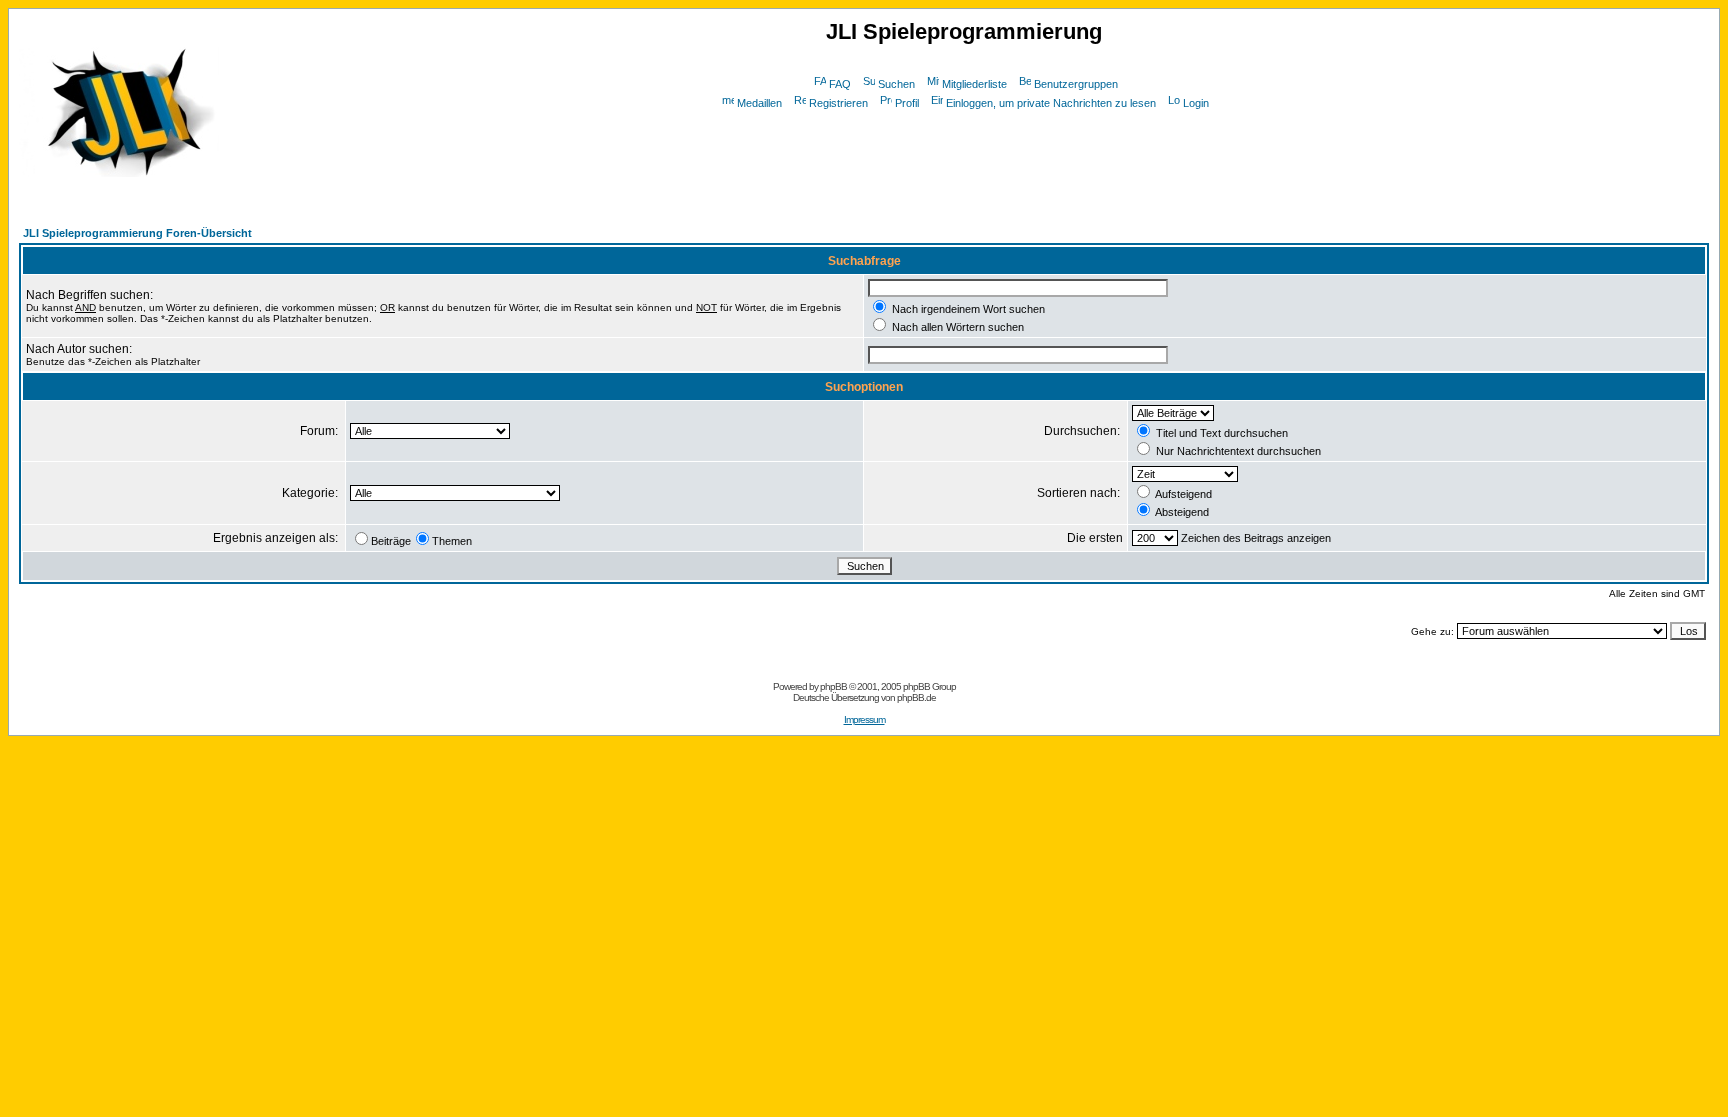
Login (1196, 103)
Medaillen (759, 103)
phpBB (833, 686)
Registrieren (838, 103)
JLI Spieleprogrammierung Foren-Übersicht (137, 233)
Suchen (896, 84)
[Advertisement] (964, 158)
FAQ (840, 84)
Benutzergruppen (1076, 84)
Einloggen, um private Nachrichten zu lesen (1051, 103)
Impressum (864, 719)
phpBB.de (916, 697)
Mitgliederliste (974, 84)
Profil (907, 103)
